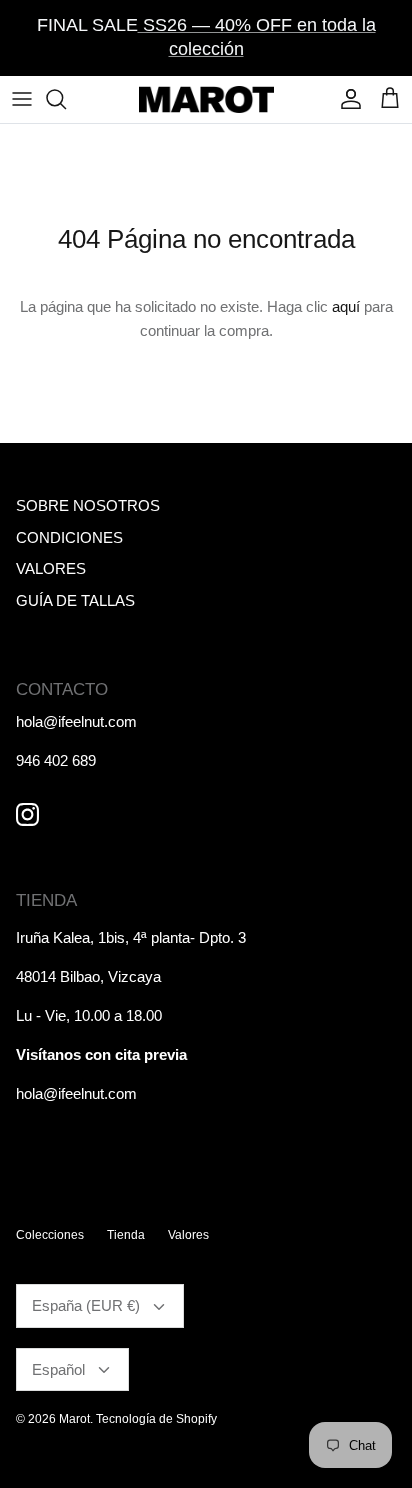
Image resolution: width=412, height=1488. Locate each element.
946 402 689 (56, 760)
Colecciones (50, 1235)
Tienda (126, 1235)
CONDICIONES (69, 537)
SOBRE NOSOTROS (88, 505)
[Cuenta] (346, 99)
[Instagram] (27, 814)
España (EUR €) (86, 1305)
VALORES (51, 568)
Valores (188, 1235)
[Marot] (206, 99)
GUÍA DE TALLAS (75, 600)
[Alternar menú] (22, 99)
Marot (74, 1419)
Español (58, 1369)
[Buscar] (66, 99)
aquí (346, 306)
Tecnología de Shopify (156, 1419)
